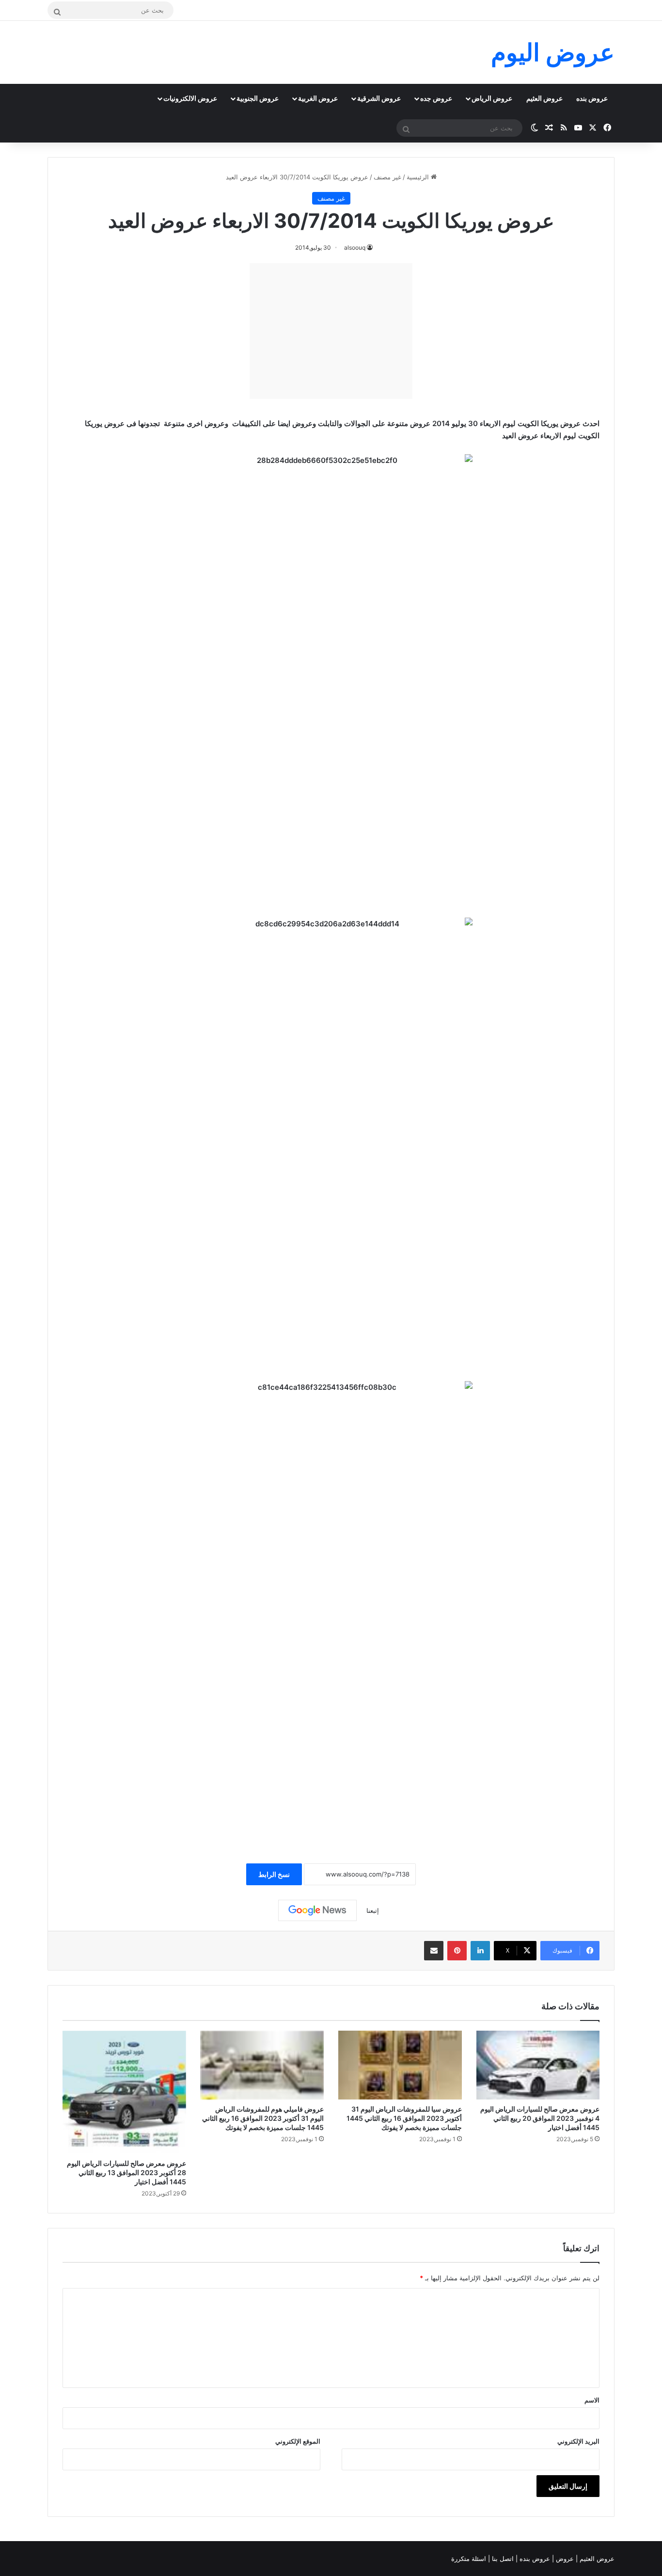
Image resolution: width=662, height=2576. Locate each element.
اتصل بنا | (502, 2559)
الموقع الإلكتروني (298, 2441)
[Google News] (317, 1910)
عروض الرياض (492, 98)
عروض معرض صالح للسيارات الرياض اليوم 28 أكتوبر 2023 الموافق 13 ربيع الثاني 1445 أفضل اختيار (126, 2172)
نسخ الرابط (274, 1874)
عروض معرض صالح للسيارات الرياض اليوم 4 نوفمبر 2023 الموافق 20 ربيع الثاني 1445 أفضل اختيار (540, 2118)
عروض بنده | (534, 2559)
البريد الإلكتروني (578, 2441)
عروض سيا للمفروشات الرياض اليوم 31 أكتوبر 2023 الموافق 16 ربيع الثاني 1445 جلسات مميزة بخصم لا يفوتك (404, 2118)
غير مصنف (387, 177)
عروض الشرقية (379, 98)
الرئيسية (419, 177)
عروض (565, 2559)
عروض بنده (592, 98)
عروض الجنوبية (258, 98)
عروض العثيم (544, 98)
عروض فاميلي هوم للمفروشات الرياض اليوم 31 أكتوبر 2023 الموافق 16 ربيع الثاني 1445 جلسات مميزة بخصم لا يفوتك (263, 2118)
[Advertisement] (331, 331)
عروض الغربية (318, 98)
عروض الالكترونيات (190, 98)
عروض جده (436, 98)
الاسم (592, 2400)
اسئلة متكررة (470, 2559)
